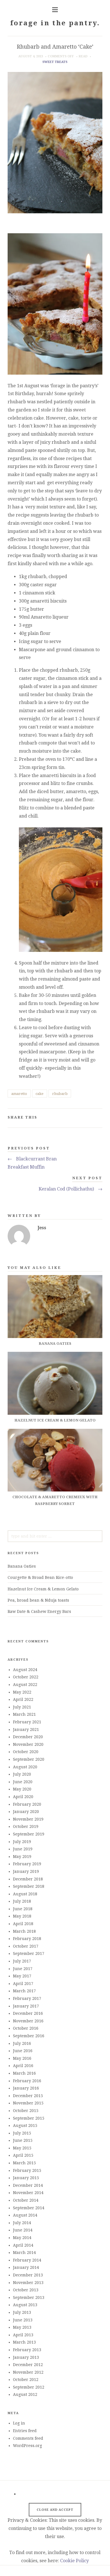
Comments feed (28, 2438)
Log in (19, 2423)
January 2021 (26, 1730)
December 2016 (28, 2013)
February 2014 (27, 2260)
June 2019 (23, 1849)
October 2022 (26, 1677)
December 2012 (28, 2365)
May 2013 (22, 2327)
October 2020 (26, 1752)
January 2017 (26, 2006)
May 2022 (22, 1692)
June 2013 (23, 2320)
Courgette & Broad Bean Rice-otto (40, 1577)
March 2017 (24, 1991)
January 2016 (26, 2088)
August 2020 (25, 1767)
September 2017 (29, 1953)
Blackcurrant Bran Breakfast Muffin (32, 1163)
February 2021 (27, 1722)
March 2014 (24, 2253)
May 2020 (22, 1789)
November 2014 (28, 2193)
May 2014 (22, 2238)
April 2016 (23, 2066)
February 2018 (27, 1939)
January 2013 (26, 2357)
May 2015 (22, 2148)
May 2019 (22, 1857)
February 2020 (27, 1804)
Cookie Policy (74, 2561)
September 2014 (29, 2208)
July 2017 (22, 1961)
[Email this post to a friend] (98, 1118)
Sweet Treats (55, 62)
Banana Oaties (22, 1566)
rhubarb (60, 1094)
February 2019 (27, 1864)
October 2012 (26, 2380)
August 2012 (25, 2394)
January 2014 (26, 2267)
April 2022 (23, 1699)
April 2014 (23, 2245)
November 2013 (28, 2283)
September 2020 (29, 1759)
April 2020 (23, 1797)
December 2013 (28, 2275)
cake (39, 1094)
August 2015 (25, 2125)
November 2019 (28, 1819)
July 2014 (22, 2223)
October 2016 (26, 2028)
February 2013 (27, 2350)
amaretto (19, 1094)
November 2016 (28, 2021)
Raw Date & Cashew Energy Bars (39, 1611)
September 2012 (29, 2387)
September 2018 (29, 1886)
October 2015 (26, 2111)
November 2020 (28, 1744)
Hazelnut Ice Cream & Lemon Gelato (43, 1589)
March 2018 (24, 1931)
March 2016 (24, 2073)
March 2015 (24, 2163)
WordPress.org (27, 2446)
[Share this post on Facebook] (71, 1118)
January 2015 (26, 2178)
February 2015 (27, 2170)
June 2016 (23, 2051)
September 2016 (29, 2036)
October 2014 (26, 2200)
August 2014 (25, 2215)
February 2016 (27, 2081)
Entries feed (25, 2431)
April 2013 (23, 2335)
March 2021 (24, 1714)
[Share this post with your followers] (80, 1118)
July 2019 (22, 1842)
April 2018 (23, 1924)
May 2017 (22, 1976)
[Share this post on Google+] (89, 1118)
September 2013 (29, 2297)
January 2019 (26, 1871)
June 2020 (23, 1782)
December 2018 (28, 1879)
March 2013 (24, 2342)
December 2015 (28, 2096)
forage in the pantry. (55, 23)
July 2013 (22, 2312)
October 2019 (26, 1826)
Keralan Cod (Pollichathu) (71, 1189)
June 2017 (23, 1969)
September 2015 (29, 2118)
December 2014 (28, 2185)
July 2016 (22, 2043)
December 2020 (28, 1737)
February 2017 (27, 1998)
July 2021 (22, 1707)
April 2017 (23, 1984)
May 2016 (22, 2058)
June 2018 (23, 1909)
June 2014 (23, 2230)
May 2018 (22, 1916)
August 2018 (25, 1894)
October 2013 (26, 2290)
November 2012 (28, 2372)
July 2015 (22, 2133)
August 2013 (25, 2305)
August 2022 (25, 1685)
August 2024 (25, 1670)
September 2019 (29, 1834)
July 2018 (22, 1901)
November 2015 (28, 2103)
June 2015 (23, 2140)
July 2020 (22, 1774)
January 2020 (26, 1812)
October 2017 (26, 1946)
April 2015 (23, 2155)
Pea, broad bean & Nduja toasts (38, 1600)
